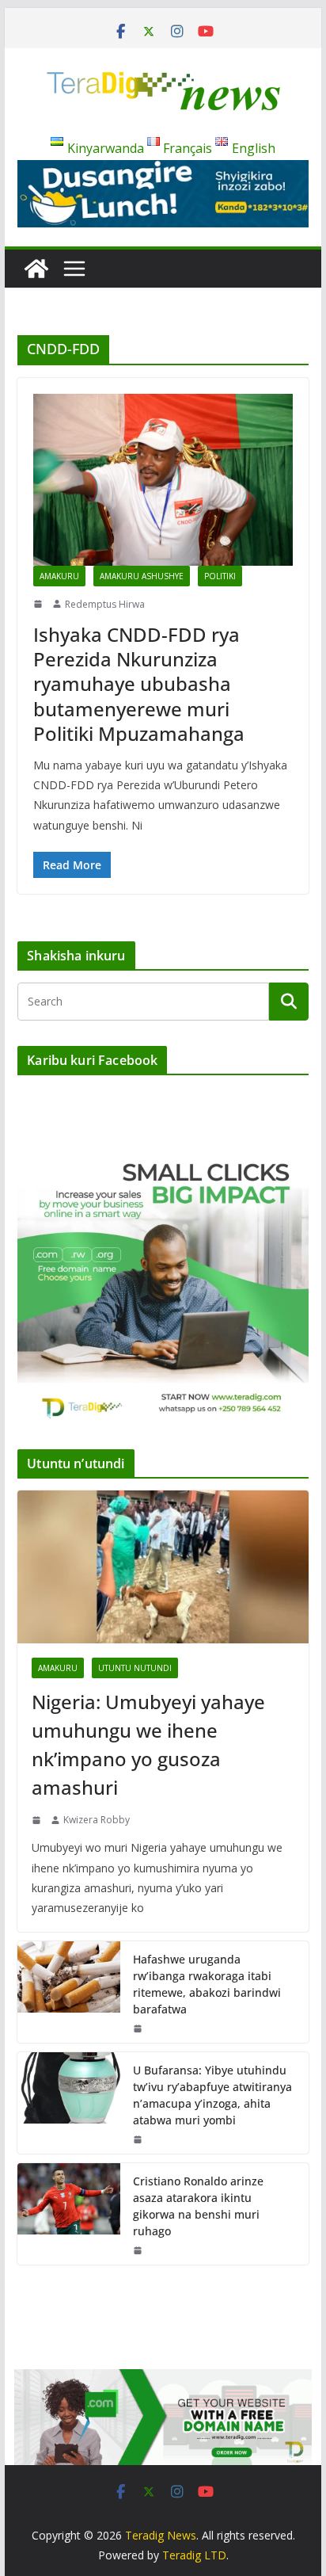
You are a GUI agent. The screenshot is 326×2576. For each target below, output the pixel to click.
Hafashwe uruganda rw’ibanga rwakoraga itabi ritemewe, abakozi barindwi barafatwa (207, 1984)
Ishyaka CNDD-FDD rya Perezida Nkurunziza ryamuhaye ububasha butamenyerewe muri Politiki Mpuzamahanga (139, 684)
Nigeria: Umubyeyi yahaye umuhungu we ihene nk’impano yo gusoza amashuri (148, 1744)
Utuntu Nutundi (135, 1668)
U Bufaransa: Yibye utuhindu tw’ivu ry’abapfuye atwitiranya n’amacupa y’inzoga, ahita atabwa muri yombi (212, 2095)
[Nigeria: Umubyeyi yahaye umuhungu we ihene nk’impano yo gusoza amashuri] (163, 1567)
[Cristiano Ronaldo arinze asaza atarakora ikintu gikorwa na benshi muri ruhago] (69, 2214)
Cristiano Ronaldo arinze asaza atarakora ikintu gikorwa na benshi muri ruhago (198, 2206)
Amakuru (59, 576)
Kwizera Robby (97, 1820)
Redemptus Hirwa (105, 604)
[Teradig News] (36, 269)
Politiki (220, 576)
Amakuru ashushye (142, 576)
